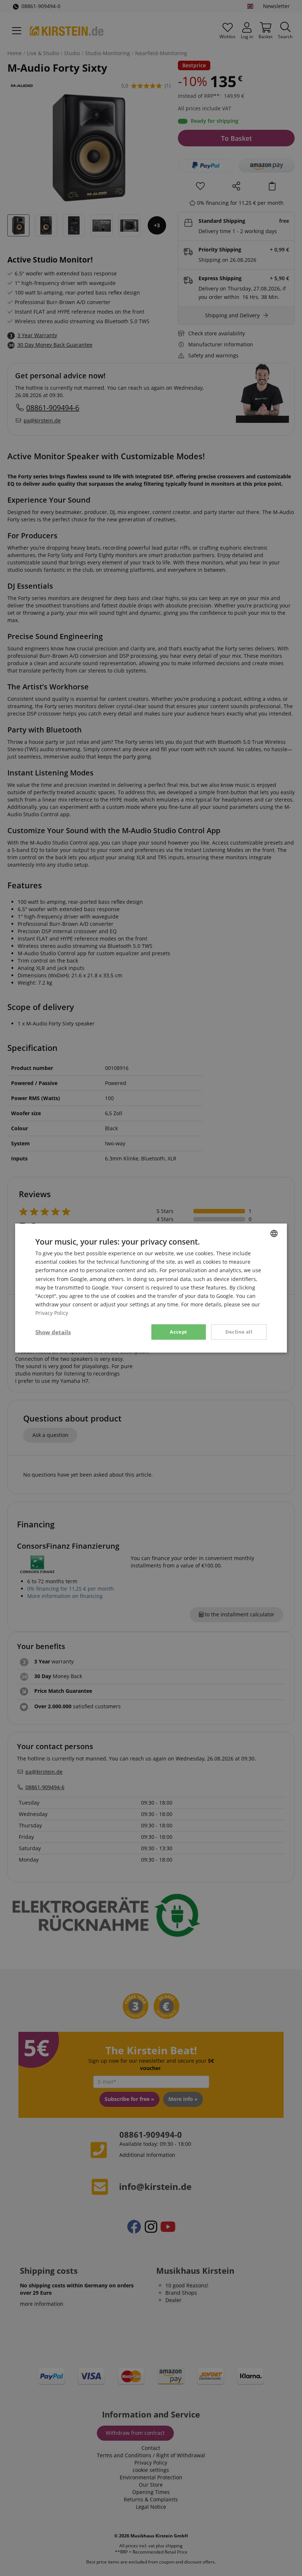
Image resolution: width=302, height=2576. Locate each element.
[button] (53, 1332)
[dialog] (151, 1288)
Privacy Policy (52, 1313)
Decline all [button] (239, 1332)
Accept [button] (178, 1332)
